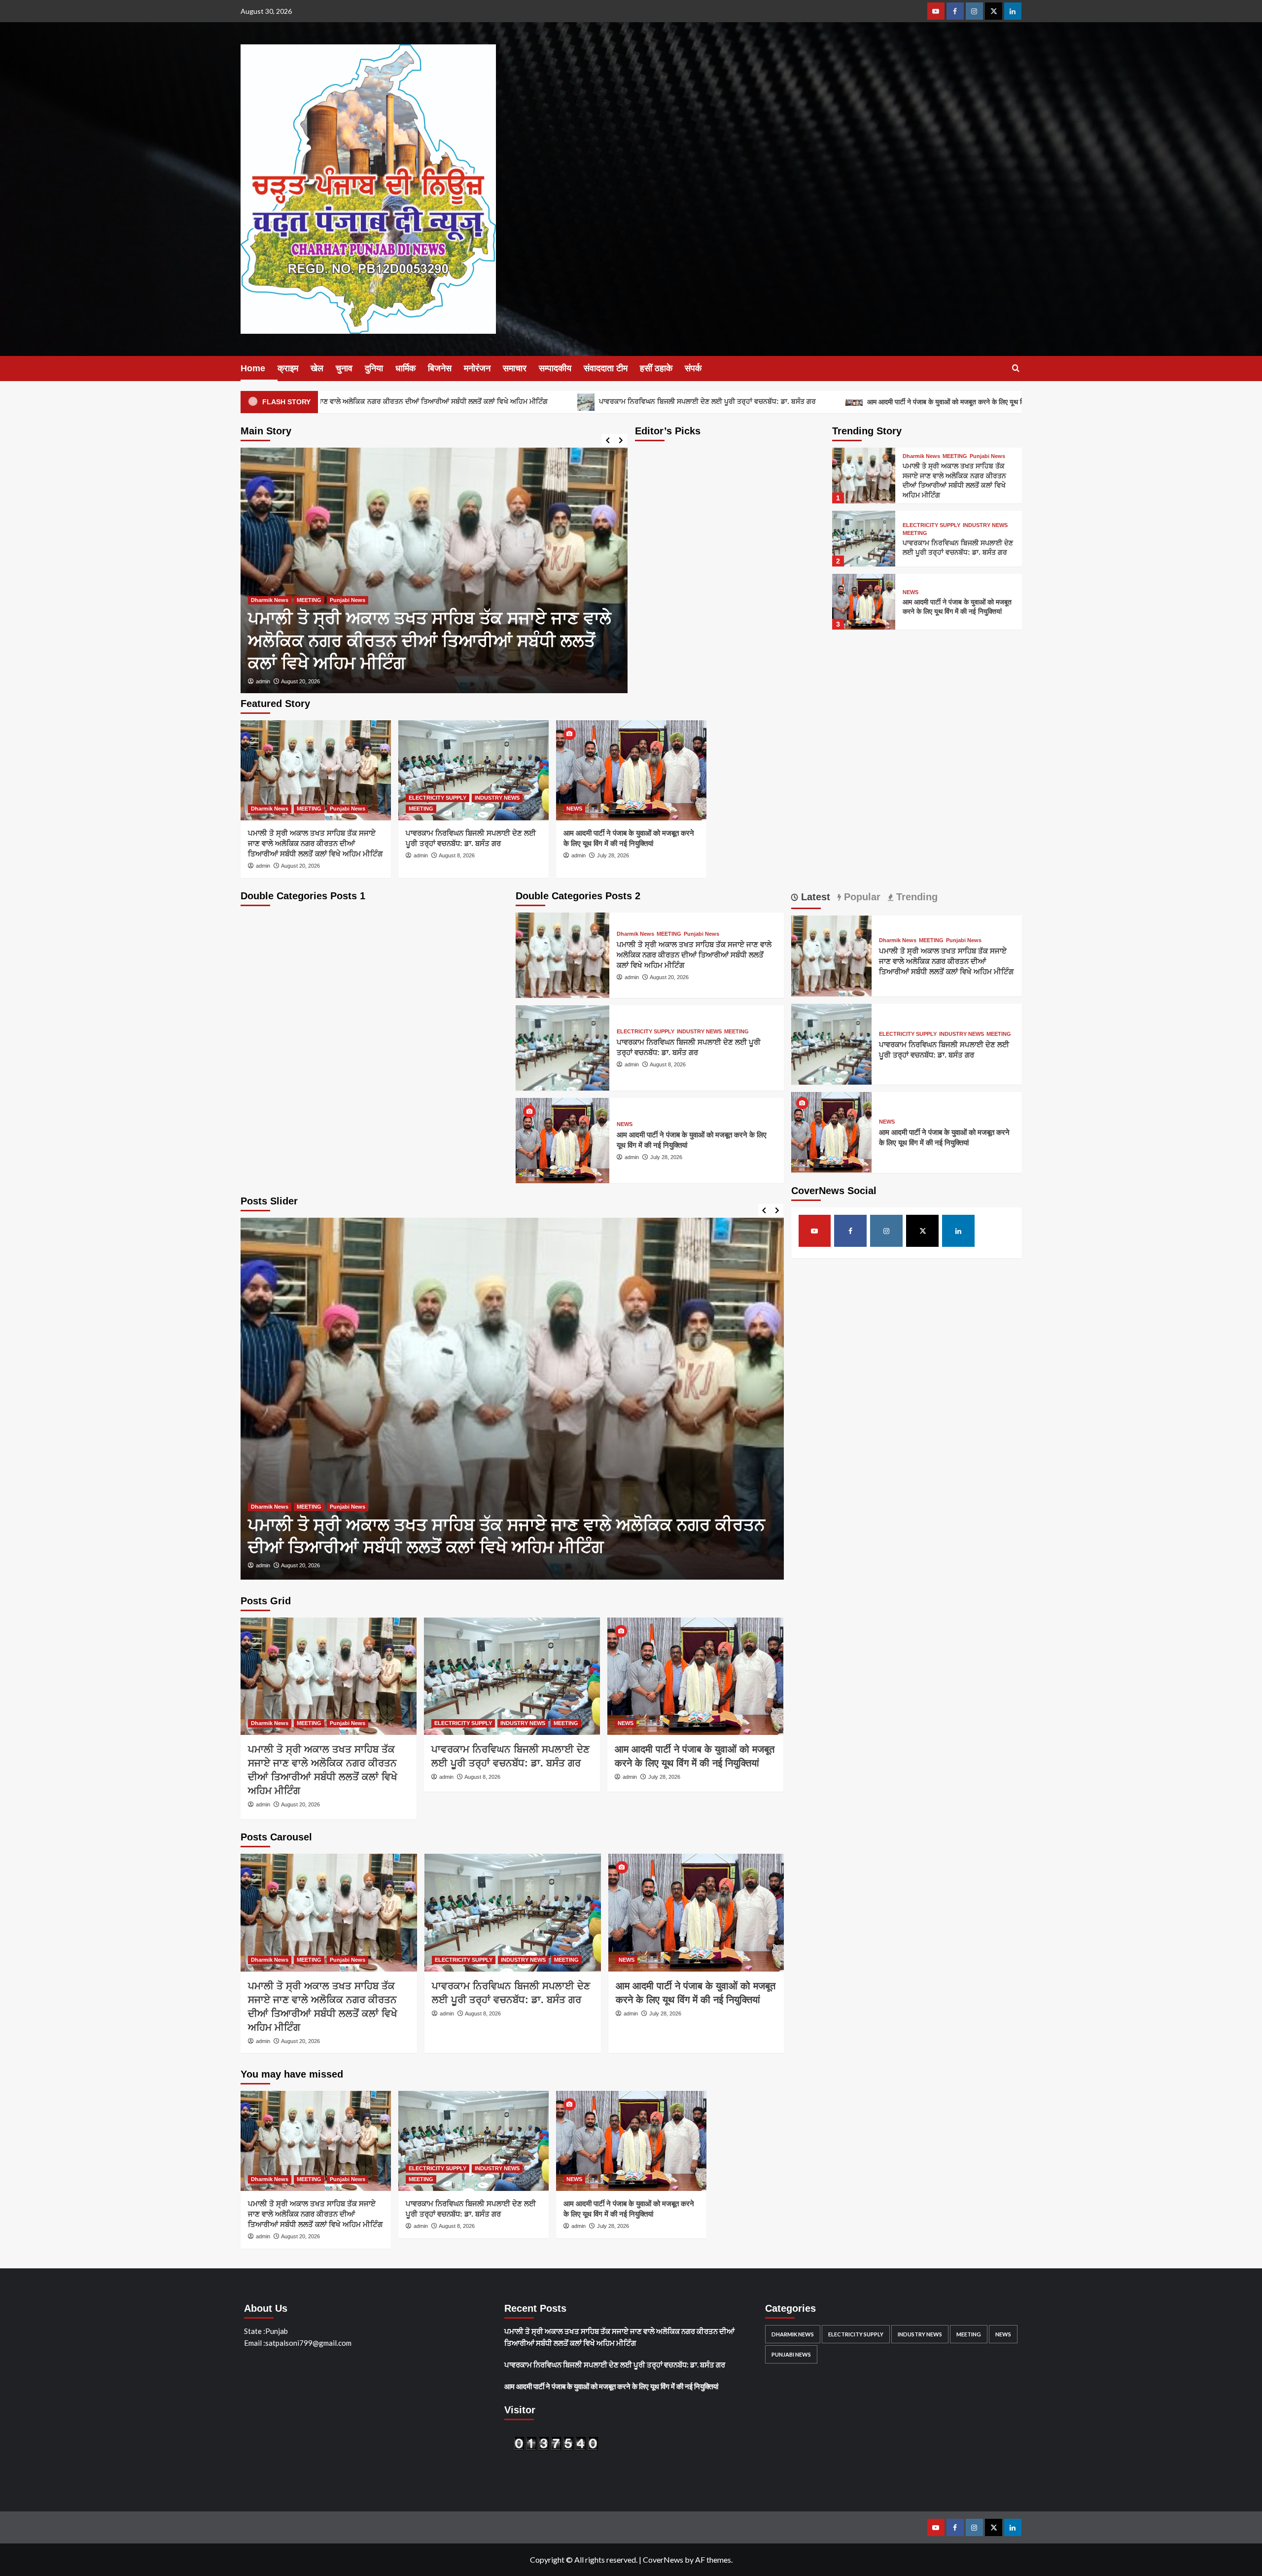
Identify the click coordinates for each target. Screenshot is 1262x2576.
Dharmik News (921, 456)
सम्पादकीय (555, 368)
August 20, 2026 (300, 866)
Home (253, 368)
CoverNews (663, 2559)
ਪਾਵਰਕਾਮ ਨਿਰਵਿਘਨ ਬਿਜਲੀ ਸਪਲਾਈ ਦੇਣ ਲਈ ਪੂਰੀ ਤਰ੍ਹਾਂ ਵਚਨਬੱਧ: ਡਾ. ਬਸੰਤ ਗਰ (556, 401)
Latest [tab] (814, 897)
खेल (317, 368)
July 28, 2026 (613, 855)
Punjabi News (987, 456)
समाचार (515, 368)
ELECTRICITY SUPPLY (280, 623)
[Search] (1016, 369)
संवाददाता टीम (606, 368)
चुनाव (344, 368)
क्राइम (288, 368)
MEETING (383, 623)
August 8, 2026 (299, 681)
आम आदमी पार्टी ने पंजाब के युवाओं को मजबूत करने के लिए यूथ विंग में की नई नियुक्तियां (821, 402)
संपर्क (693, 368)
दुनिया (374, 368)
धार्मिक (405, 368)
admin (263, 681)
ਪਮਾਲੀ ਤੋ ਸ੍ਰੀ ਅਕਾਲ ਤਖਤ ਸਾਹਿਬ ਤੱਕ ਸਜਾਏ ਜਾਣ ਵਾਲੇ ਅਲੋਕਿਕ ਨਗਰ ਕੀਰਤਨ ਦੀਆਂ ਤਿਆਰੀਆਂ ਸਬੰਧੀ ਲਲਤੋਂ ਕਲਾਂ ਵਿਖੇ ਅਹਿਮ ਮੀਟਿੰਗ (315, 843)
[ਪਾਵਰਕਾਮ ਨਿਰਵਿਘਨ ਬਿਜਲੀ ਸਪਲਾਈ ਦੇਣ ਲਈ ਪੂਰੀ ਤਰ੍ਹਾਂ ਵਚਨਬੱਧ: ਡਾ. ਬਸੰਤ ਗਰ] (434, 570)
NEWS (911, 592)
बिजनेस (440, 368)
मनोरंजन (477, 368)
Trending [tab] (915, 897)
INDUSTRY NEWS (339, 623)
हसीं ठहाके (656, 368)
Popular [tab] (861, 897)
